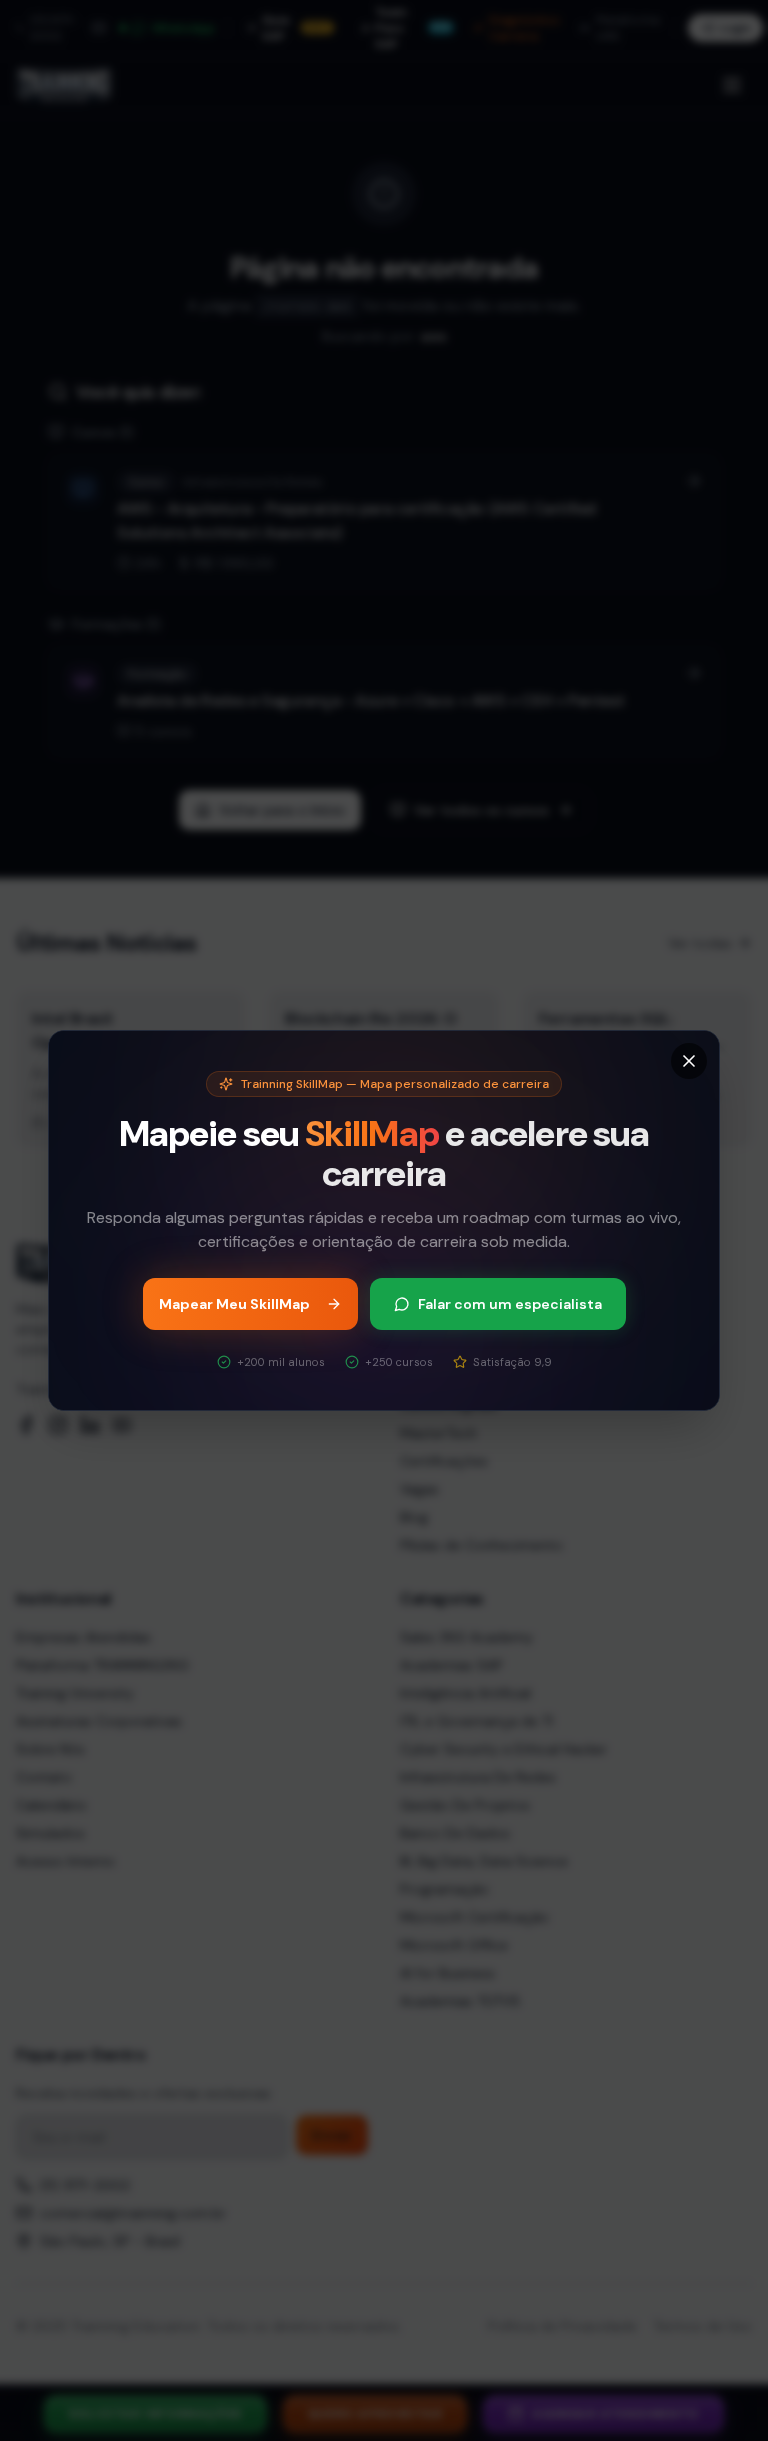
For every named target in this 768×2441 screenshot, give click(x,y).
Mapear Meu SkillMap (234, 1304)
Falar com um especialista (510, 1304)
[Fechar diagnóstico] (689, 1061)
